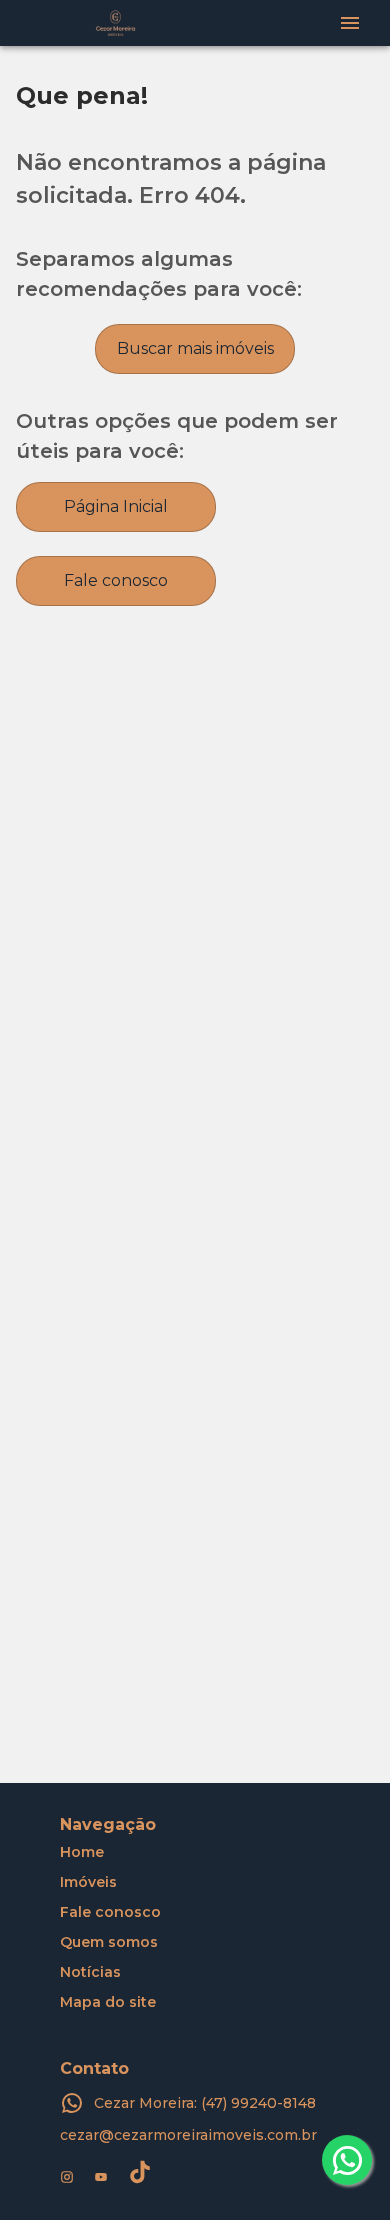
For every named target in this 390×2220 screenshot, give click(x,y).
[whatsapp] (347, 2160)
